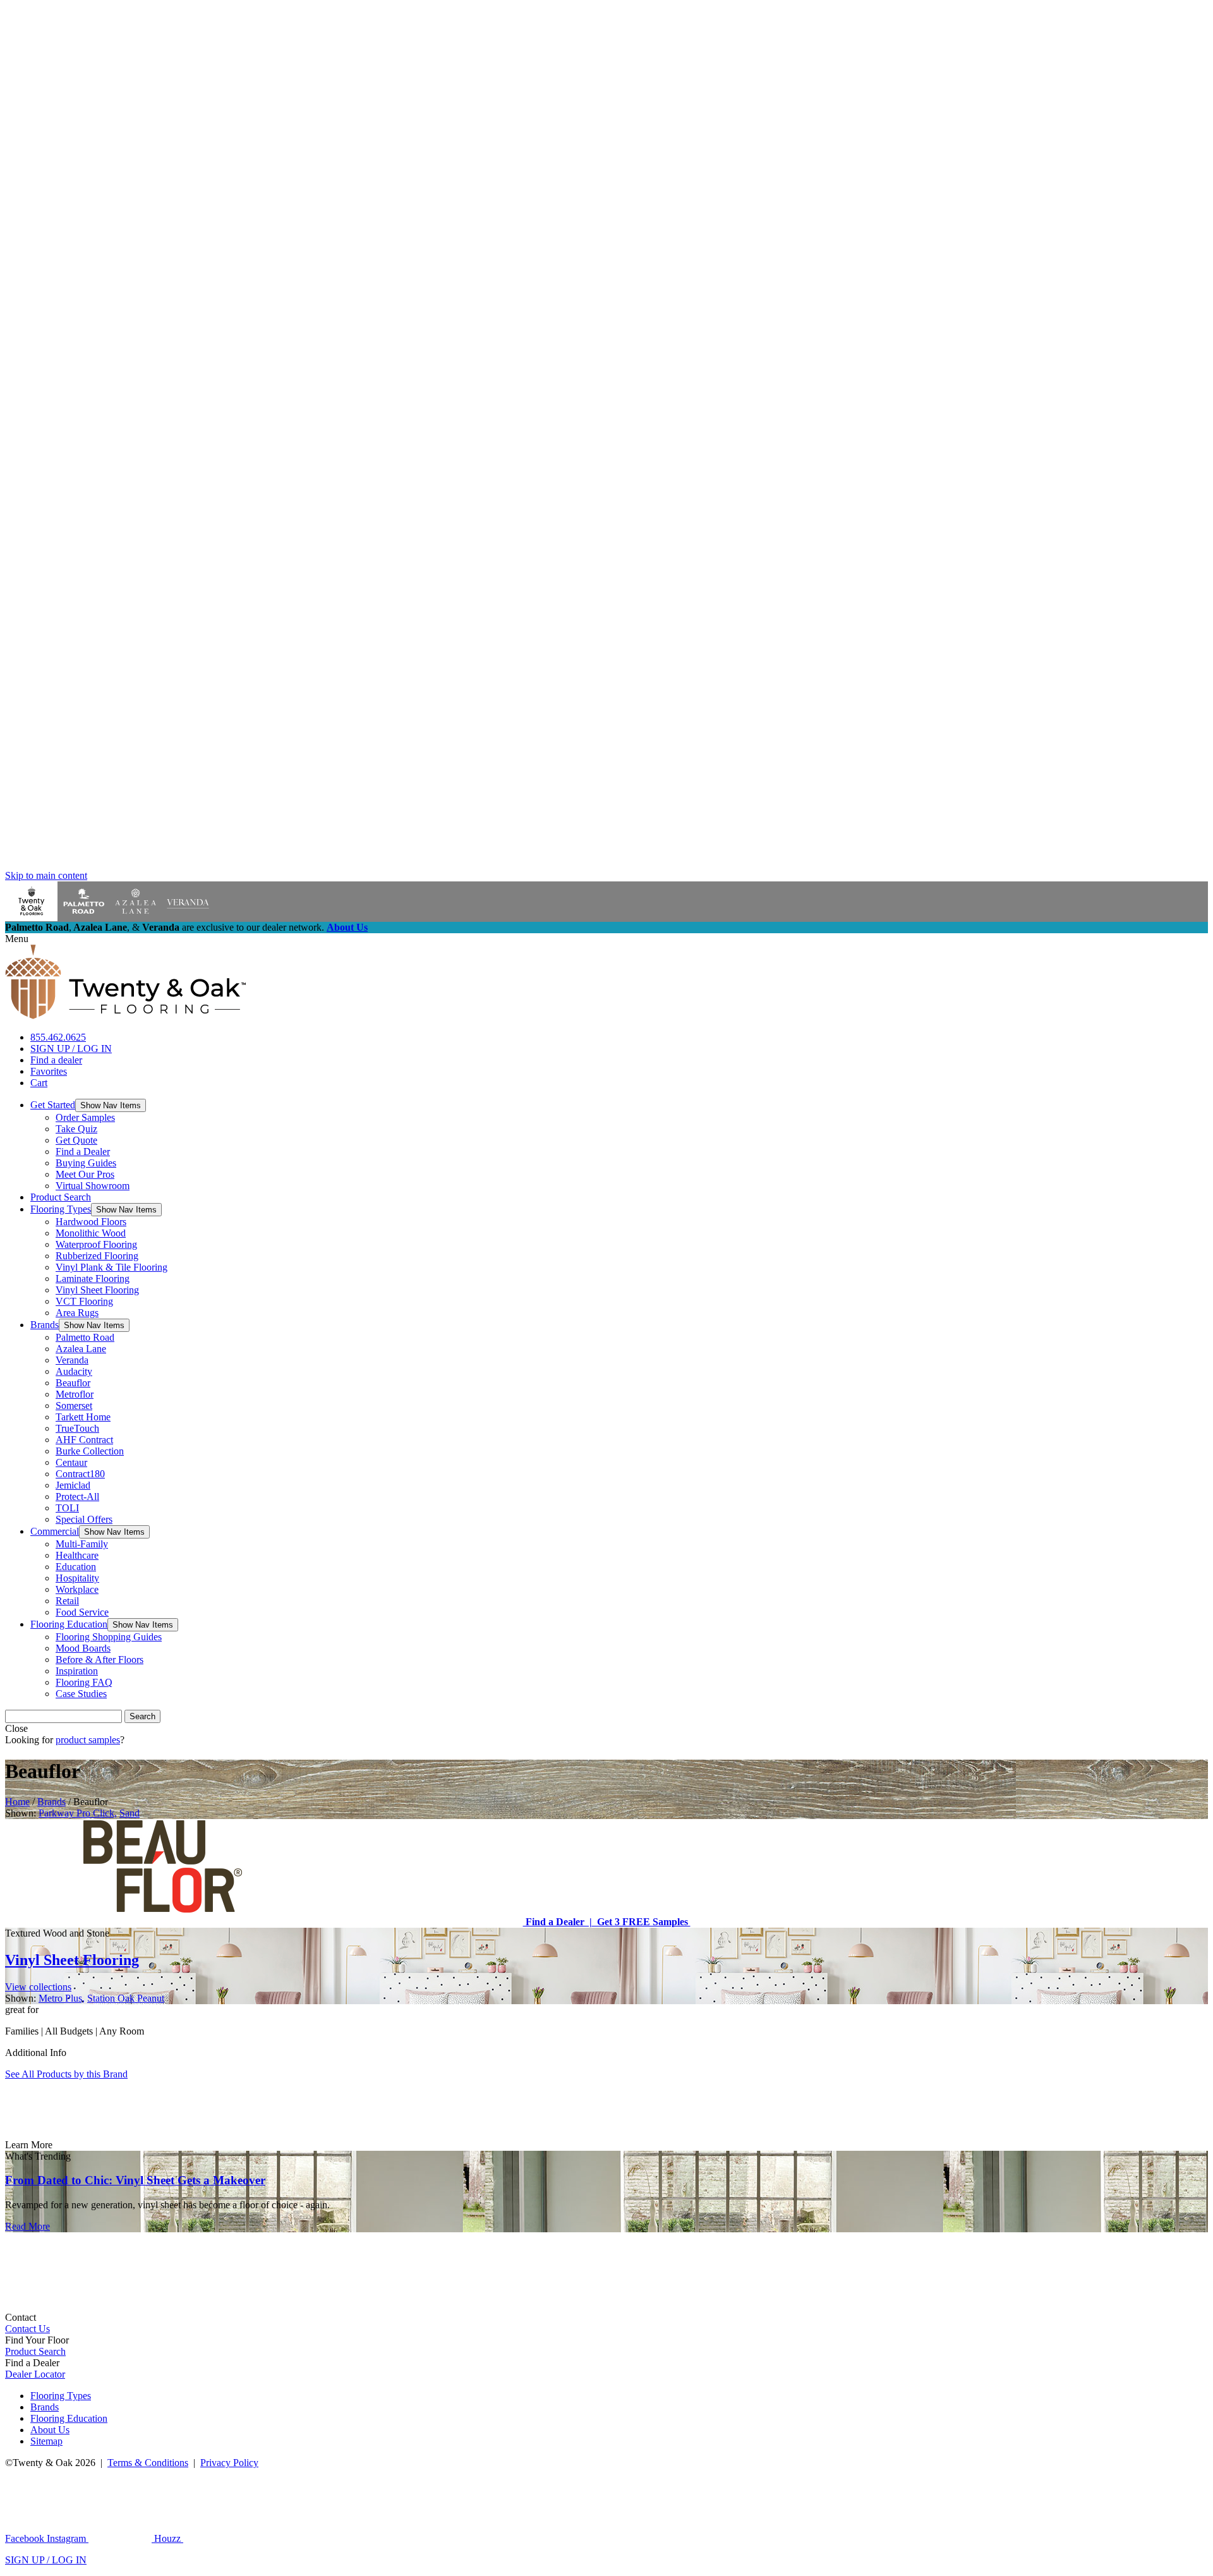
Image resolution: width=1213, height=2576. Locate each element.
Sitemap (46, 2441)
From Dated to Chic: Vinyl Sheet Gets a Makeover (135, 2180)
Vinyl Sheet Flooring (97, 1290)
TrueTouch (77, 1428)
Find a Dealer (83, 1152)
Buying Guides (86, 1163)
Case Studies (81, 1694)
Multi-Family (82, 1544)
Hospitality (77, 1578)
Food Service (82, 1612)
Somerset (74, 1406)
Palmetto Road (85, 1337)
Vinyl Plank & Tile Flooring (112, 1267)
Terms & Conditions (148, 2463)
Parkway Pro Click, (78, 1813)
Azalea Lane (81, 1349)
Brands (45, 1325)
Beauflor (73, 1383)
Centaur (71, 1462)
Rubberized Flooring (97, 1256)
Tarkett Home (83, 1417)
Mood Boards (83, 1648)
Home (17, 1802)
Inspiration (77, 1671)
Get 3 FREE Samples (641, 1922)
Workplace (77, 1589)
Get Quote (76, 1140)
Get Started (53, 1105)
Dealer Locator (35, 2374)
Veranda (72, 1360)
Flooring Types (61, 1209)
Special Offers (84, 1519)
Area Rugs (77, 1313)
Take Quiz (76, 1129)
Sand (130, 1813)
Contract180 (80, 1474)
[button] (111, 1105)
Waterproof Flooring (96, 1244)
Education (76, 1567)
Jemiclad (73, 1485)
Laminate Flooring (93, 1279)
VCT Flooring (84, 1301)
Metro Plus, (62, 1998)
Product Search (61, 1197)
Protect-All (77, 1497)
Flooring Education (69, 1624)
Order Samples (85, 1117)
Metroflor (75, 1394)
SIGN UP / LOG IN (71, 1049)
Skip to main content (46, 875)
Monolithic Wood (91, 1233)
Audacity (74, 1371)
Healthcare (77, 1555)
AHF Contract (84, 1440)
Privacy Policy (229, 2463)
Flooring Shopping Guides (109, 1637)
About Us (347, 927)
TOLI (67, 1508)
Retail (67, 1601)
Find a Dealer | (558, 1922)
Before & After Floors (100, 1660)
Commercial (55, 1531)
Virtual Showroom (93, 1186)
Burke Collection (90, 1451)
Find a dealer (56, 1060)
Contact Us (27, 2329)
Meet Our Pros (85, 1174)
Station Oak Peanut (126, 1998)
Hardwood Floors (91, 1222)
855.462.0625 (58, 1037)
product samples (88, 1740)
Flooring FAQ (84, 1682)
